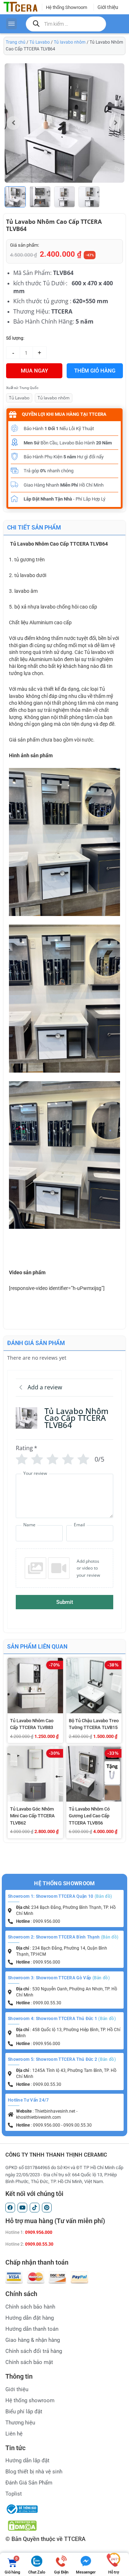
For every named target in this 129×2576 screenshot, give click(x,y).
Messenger (86, 2572)
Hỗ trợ (114, 2572)
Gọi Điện (61, 2572)
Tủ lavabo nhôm (70, 42)
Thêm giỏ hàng (95, 371)
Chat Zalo (37, 2572)
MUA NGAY (34, 371)
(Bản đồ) (103, 1896)
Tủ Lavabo (40, 42)
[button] (116, 123)
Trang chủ (16, 42)
